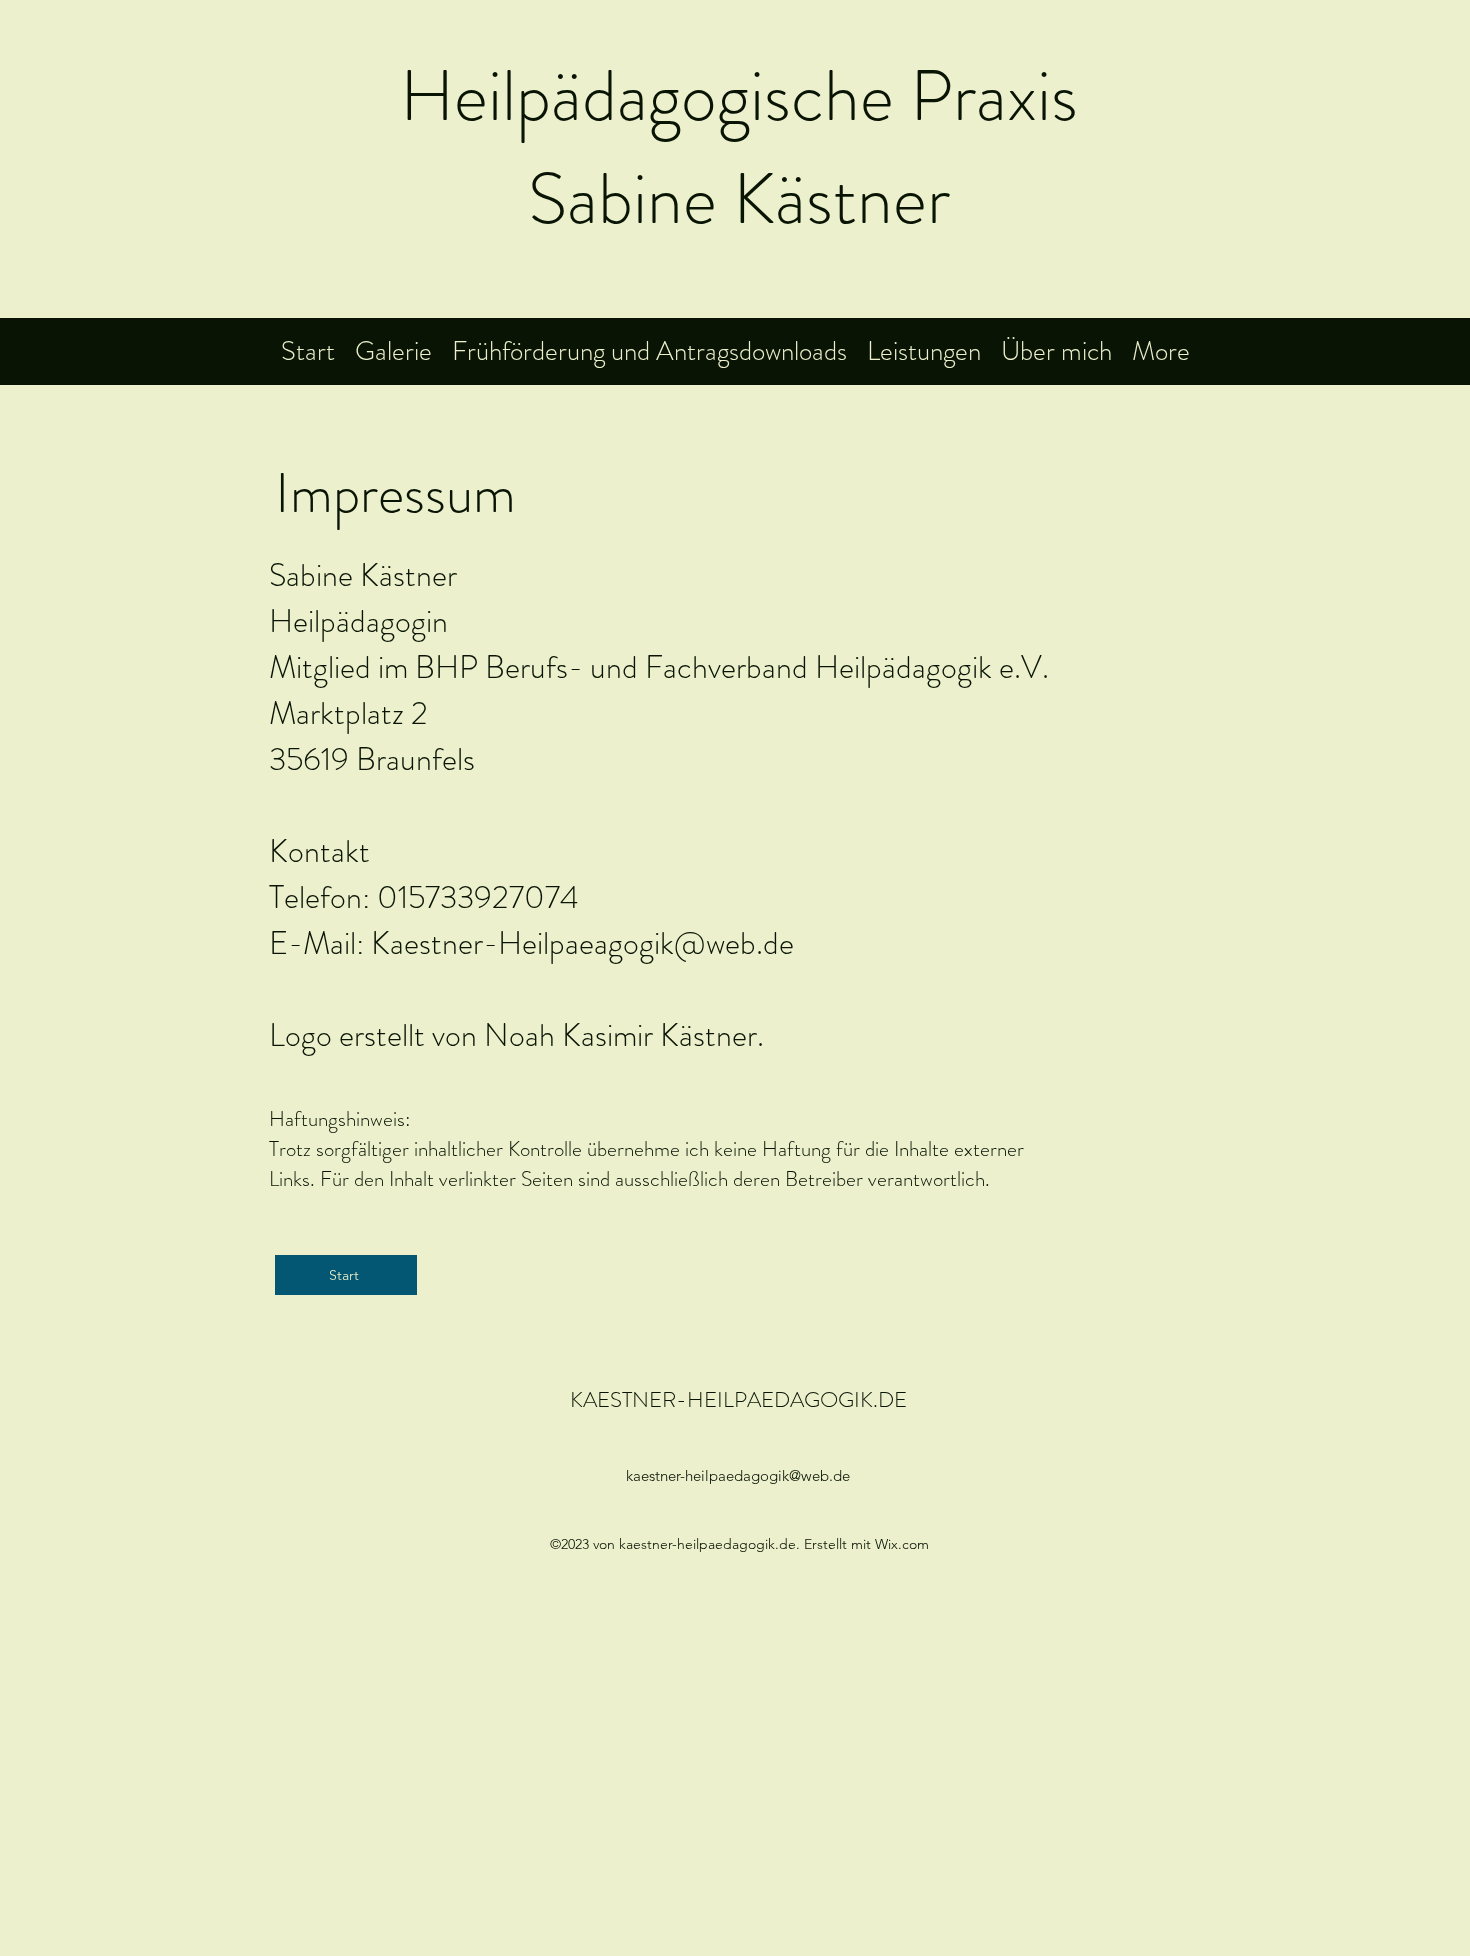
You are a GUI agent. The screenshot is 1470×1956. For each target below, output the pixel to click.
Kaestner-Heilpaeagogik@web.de (582, 943)
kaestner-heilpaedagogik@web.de (738, 1475)
